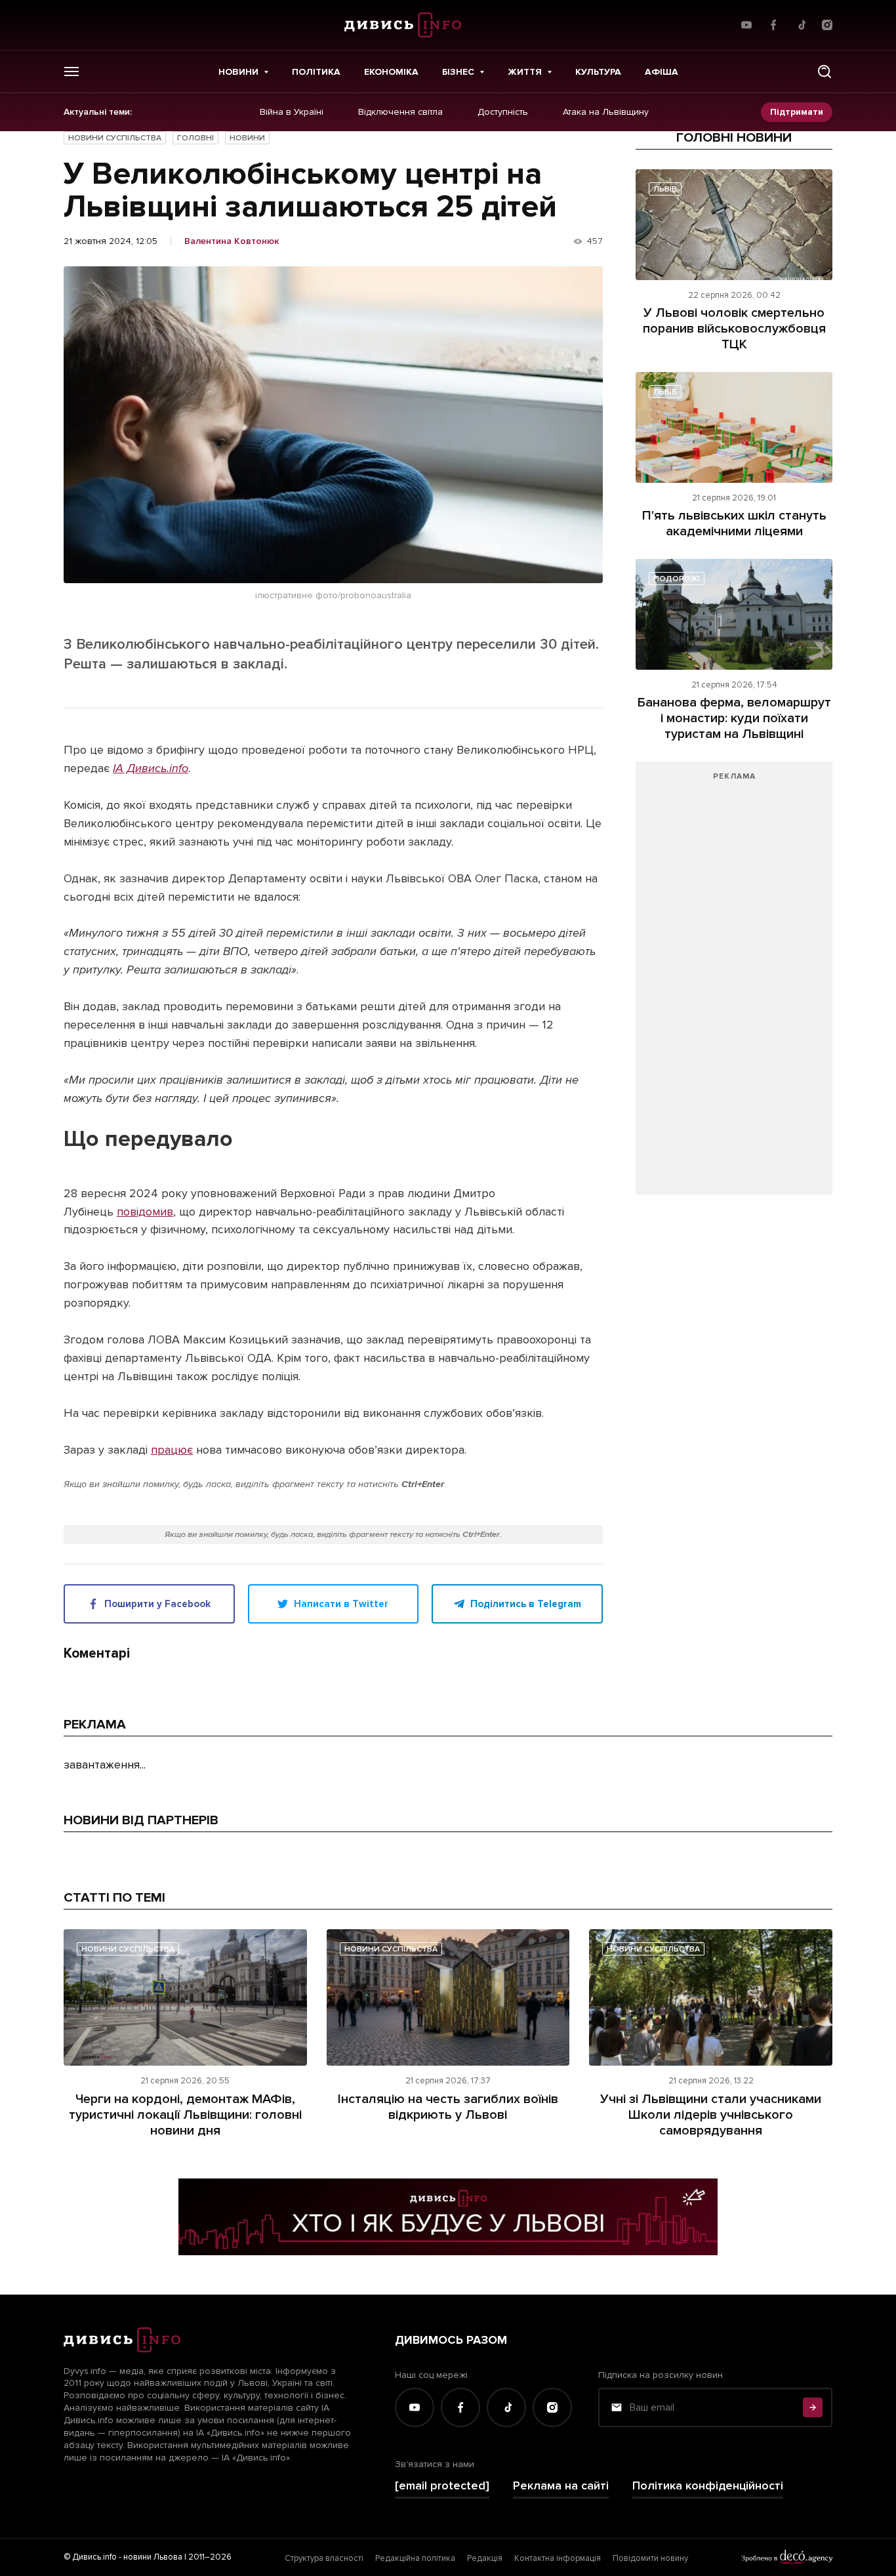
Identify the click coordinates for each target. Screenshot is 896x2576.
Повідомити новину (650, 2558)
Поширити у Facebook (157, 1604)
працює (172, 1450)
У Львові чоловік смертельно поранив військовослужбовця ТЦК (734, 329)
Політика (316, 72)
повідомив (145, 1212)
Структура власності (324, 2558)
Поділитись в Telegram (526, 1604)
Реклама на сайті (561, 2486)
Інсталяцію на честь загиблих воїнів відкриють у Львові (448, 2107)
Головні (195, 138)
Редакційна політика (415, 2558)
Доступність (503, 112)
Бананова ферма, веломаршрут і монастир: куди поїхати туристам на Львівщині (734, 718)
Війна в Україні (292, 112)
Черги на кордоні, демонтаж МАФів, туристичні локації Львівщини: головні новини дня (185, 2115)
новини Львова (153, 2557)
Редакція (485, 2558)
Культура (598, 72)
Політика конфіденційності (708, 2486)
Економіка (391, 72)
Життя (525, 72)
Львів (665, 189)
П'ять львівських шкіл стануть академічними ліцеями (734, 523)
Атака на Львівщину (606, 112)
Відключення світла (400, 112)
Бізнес (458, 72)
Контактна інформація (558, 2558)
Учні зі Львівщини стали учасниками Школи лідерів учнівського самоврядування (711, 2115)
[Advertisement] (734, 985)
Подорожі (677, 579)
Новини (238, 72)
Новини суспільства (115, 138)
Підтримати (797, 112)
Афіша (662, 72)
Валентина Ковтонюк (232, 241)
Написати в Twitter (341, 1604)
